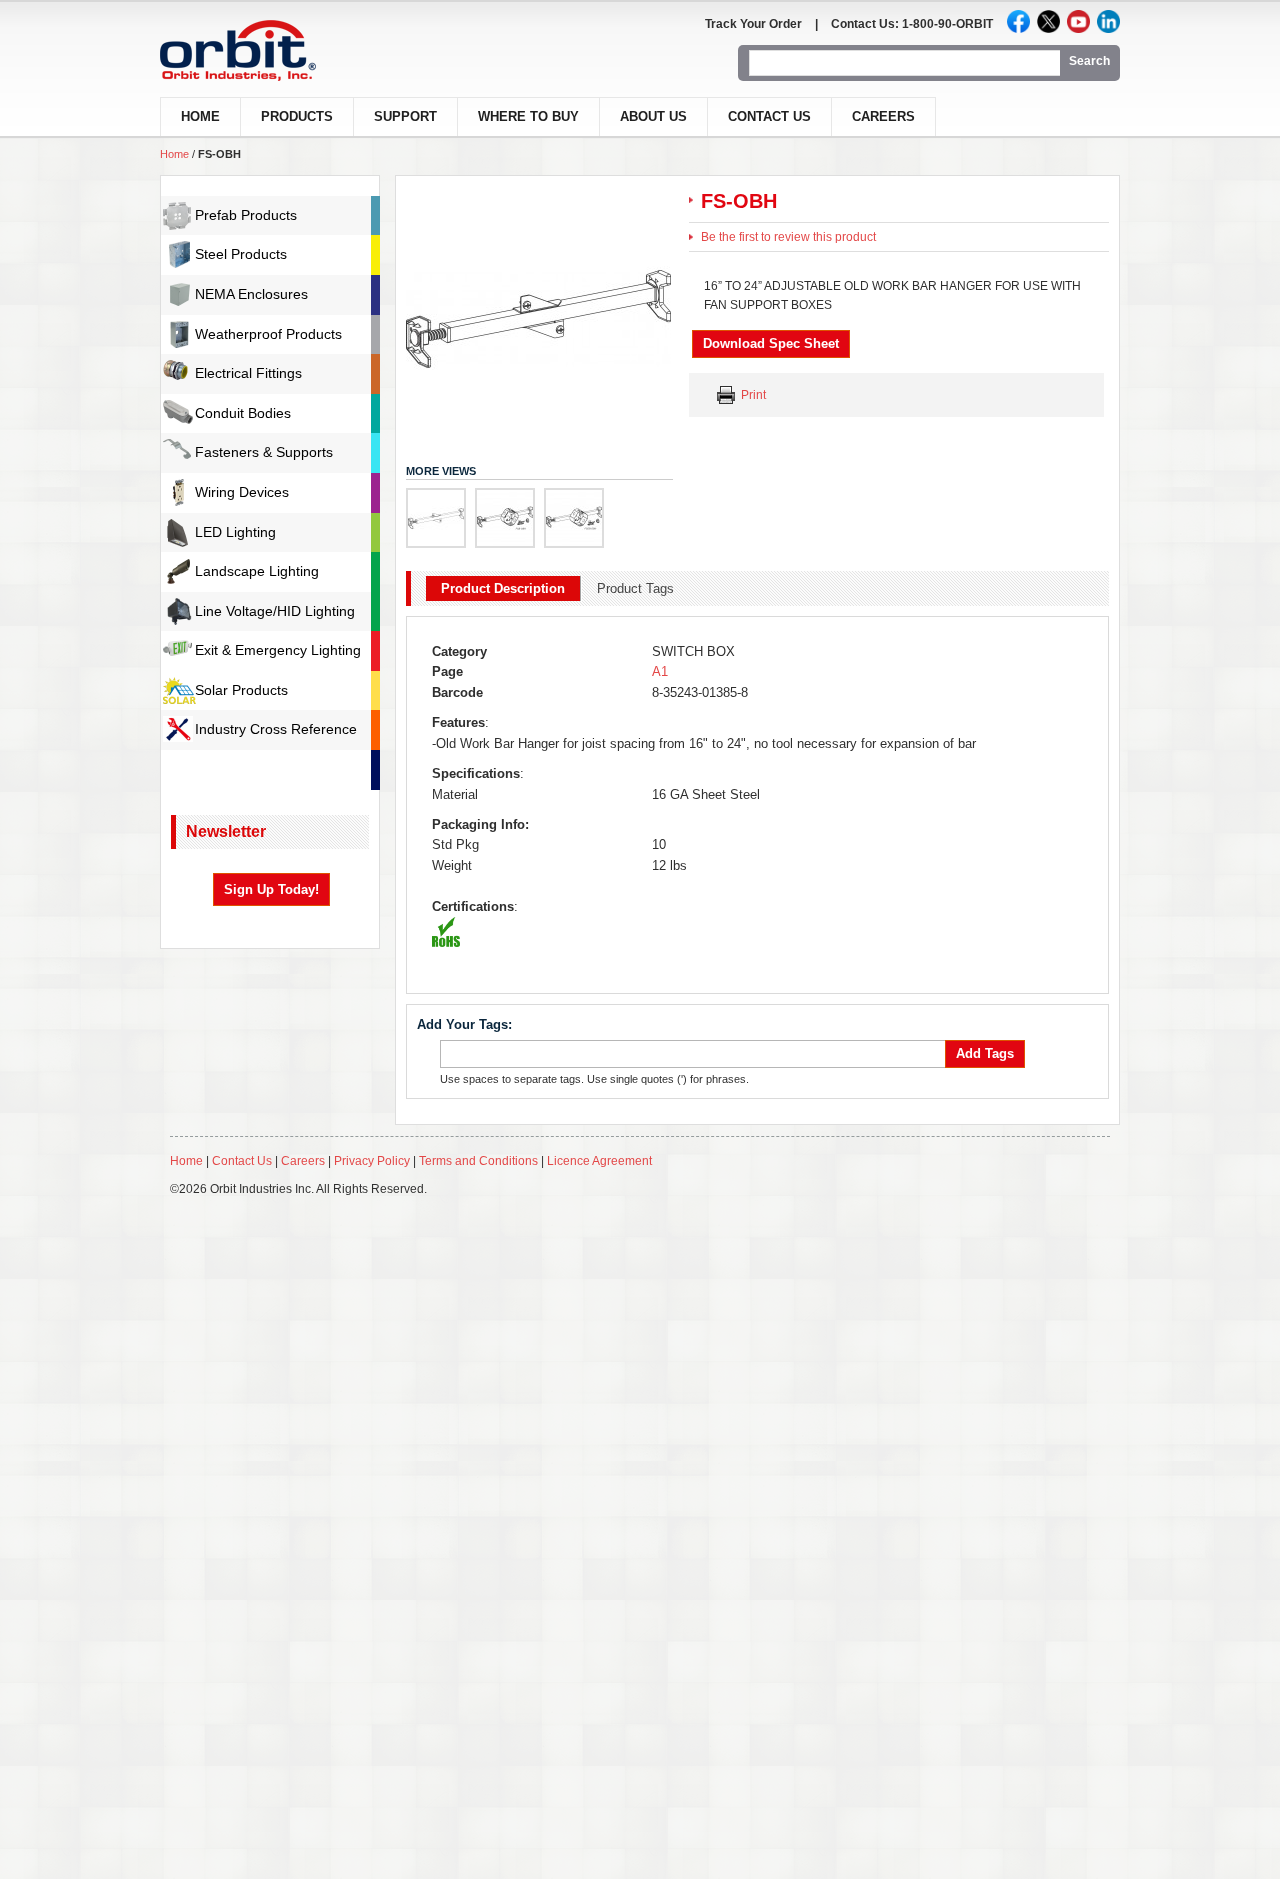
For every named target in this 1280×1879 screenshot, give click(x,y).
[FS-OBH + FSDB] (574, 518)
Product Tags (635, 588)
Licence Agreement (599, 1161)
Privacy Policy (372, 1161)
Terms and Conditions (478, 1161)
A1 (660, 671)
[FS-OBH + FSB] (505, 518)
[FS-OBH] (436, 518)
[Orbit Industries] (255, 50)
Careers (883, 116)
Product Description (503, 588)
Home (174, 154)
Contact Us (769, 116)
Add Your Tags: (464, 1024)
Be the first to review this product (788, 237)
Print (753, 395)
